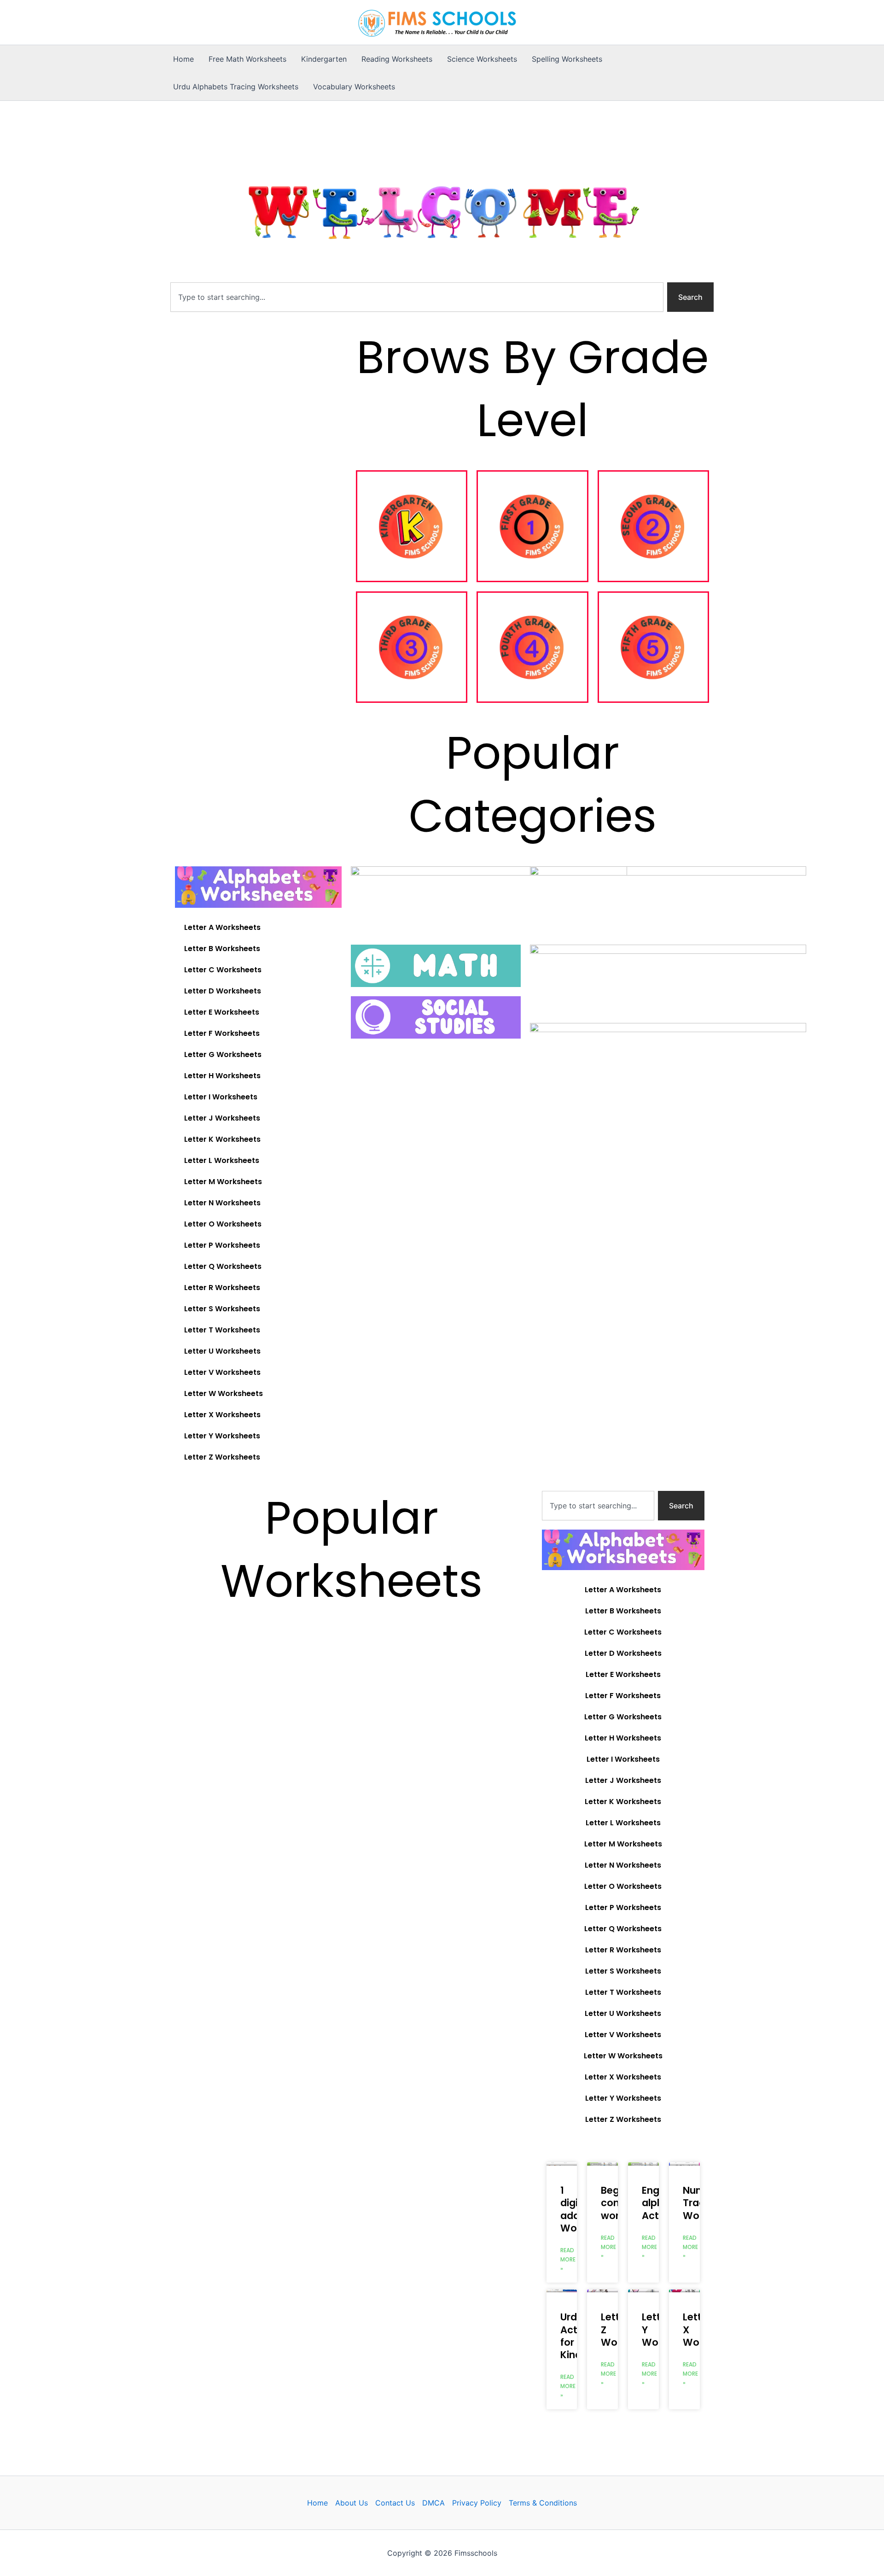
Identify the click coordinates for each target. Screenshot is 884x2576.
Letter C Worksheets (223, 970)
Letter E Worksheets (222, 1012)
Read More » (568, 2259)
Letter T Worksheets (222, 1330)
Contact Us (395, 2503)
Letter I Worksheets (221, 1097)
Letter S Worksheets (222, 1309)
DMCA (433, 2503)
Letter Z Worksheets (222, 1457)
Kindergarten (324, 59)
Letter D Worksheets (223, 991)
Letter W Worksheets (224, 1393)
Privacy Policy (477, 2503)
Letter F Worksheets (222, 1033)
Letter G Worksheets (223, 1054)
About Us (352, 2503)
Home (183, 59)
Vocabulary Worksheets (354, 87)
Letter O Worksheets (223, 1224)
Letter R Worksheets (222, 1288)
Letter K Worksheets (222, 1139)
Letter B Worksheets (222, 949)
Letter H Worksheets (222, 1076)
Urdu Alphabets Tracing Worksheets (236, 87)
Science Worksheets (482, 59)
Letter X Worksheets (222, 1415)
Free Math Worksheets (247, 59)
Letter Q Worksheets (223, 1266)
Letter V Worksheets (222, 1372)
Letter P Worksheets (222, 1245)
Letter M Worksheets (223, 1182)
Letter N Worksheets (222, 1203)
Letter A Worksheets (222, 927)
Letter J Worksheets (222, 1118)
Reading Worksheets (397, 59)
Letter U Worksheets (222, 1351)
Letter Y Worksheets (222, 1436)
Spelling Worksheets (567, 59)
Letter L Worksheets (222, 1160)
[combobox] (417, 297)
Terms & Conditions (543, 2503)
